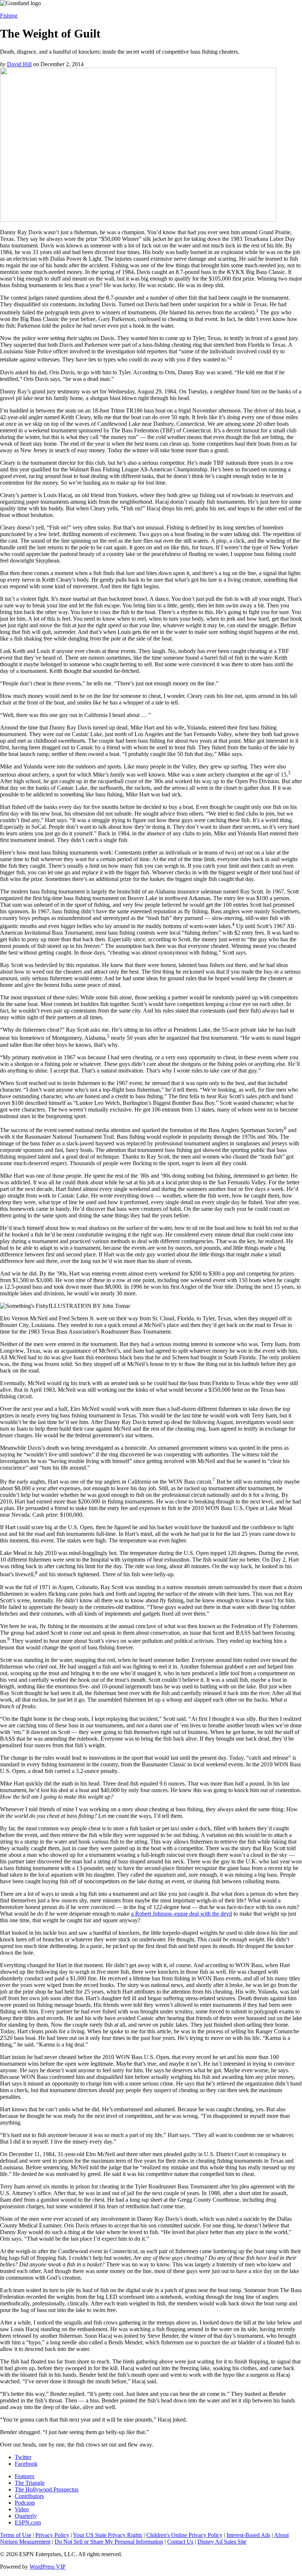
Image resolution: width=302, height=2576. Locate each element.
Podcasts (25, 2503)
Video (22, 2509)
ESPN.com (28, 2523)
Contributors (29, 2496)
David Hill (19, 64)
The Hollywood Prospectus (47, 2489)
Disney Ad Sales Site (222, 2542)
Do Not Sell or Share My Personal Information (109, 2542)
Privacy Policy (52, 2535)
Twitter (23, 2457)
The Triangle (30, 2483)
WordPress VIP (48, 2567)
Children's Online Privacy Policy (184, 2535)
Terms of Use (16, 2535)
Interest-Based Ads (248, 2535)
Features (24, 2476)
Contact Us (180, 2542)
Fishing (9, 16)
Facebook (26, 2464)
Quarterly (26, 2516)
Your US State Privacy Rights (108, 2535)
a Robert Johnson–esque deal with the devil (182, 1914)
